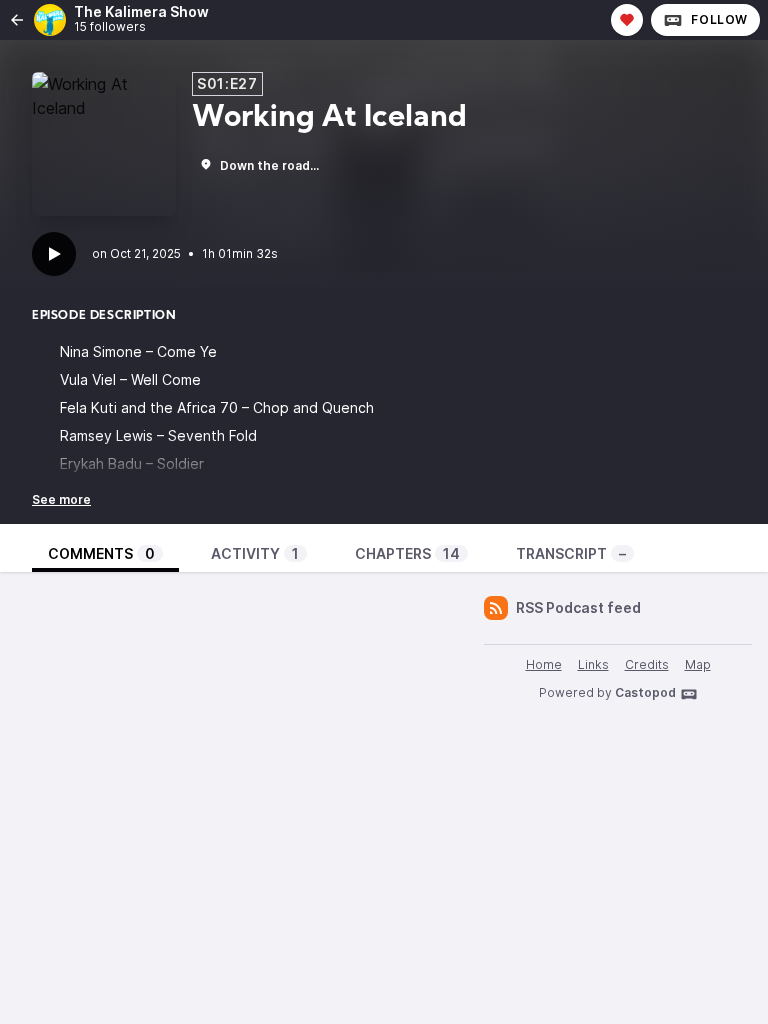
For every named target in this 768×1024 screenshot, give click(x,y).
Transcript (571, 553)
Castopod (645, 692)
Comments (101, 553)
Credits (647, 664)
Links (593, 664)
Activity (255, 553)
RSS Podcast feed (578, 607)
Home (544, 664)
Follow (719, 19)
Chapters (407, 553)
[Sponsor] (627, 20)
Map (698, 664)
